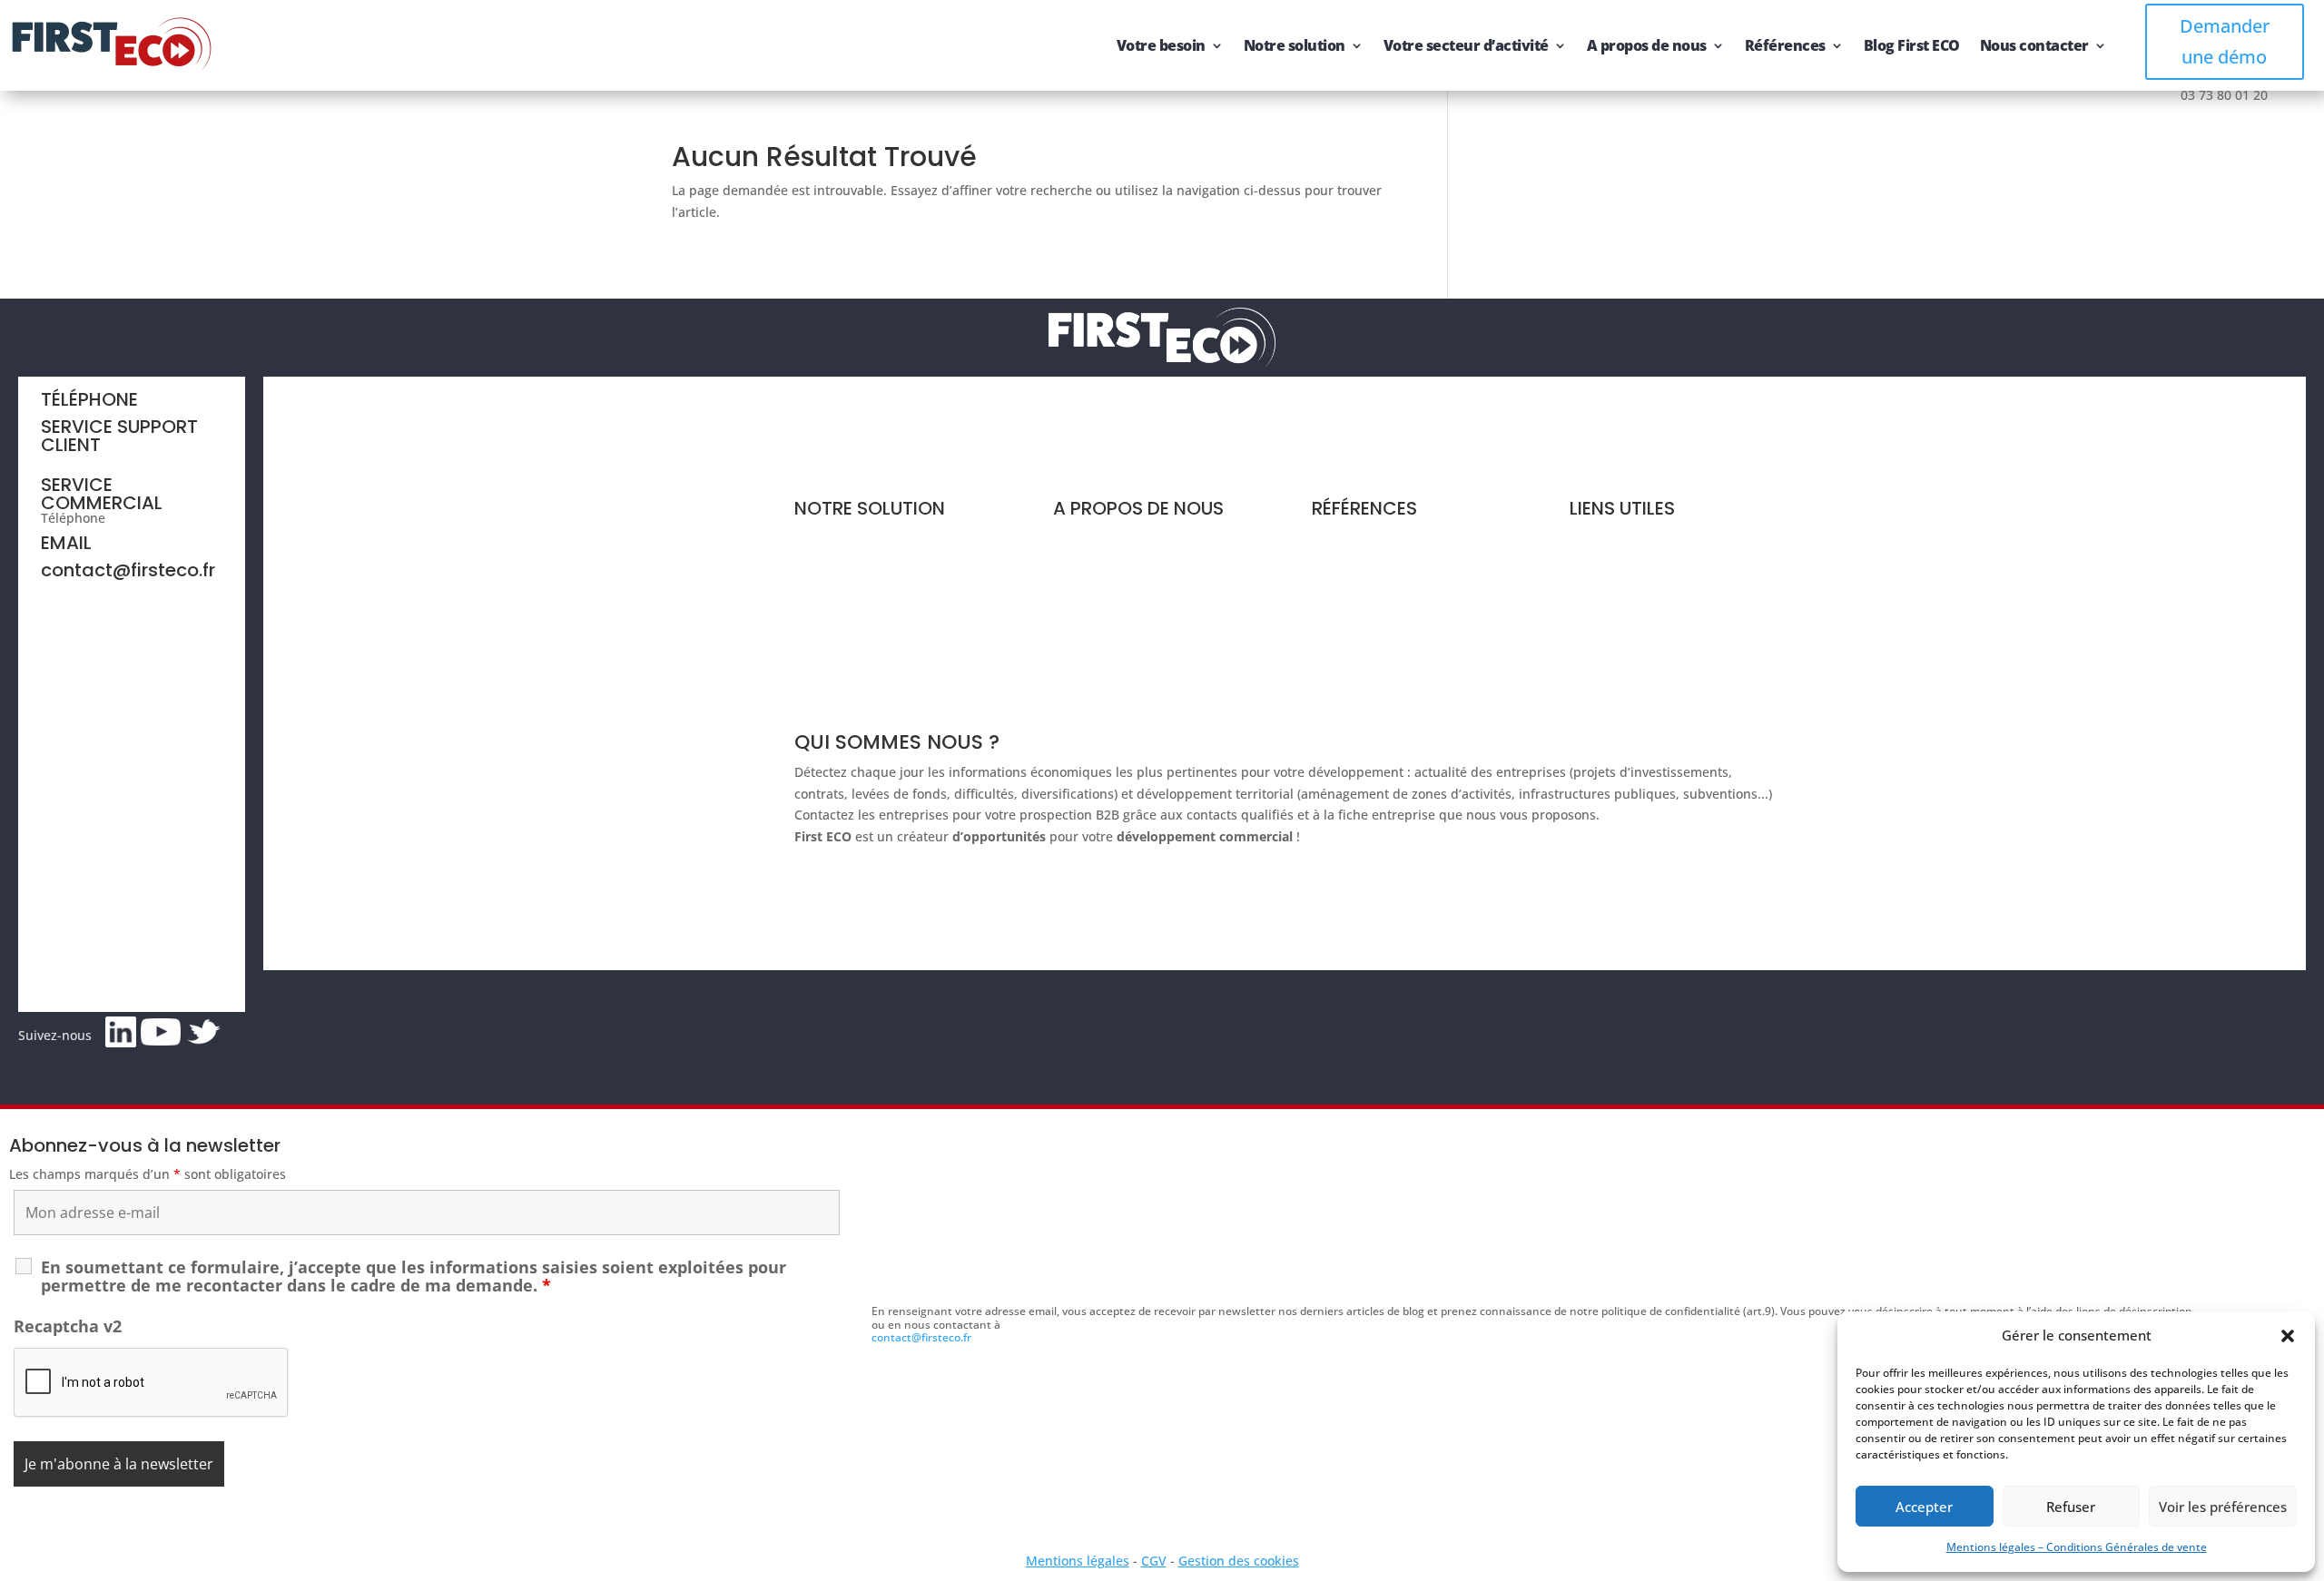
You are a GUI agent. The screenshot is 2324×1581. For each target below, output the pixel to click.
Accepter (1924, 1507)
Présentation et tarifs (859, 537)
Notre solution (1295, 45)
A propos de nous (1647, 45)
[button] (2288, 1336)
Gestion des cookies (1239, 1561)
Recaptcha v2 (68, 1326)
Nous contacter (2034, 45)
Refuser (2071, 1507)
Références (1785, 45)
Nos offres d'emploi (1113, 639)
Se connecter (1609, 639)
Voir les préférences (2223, 1507)
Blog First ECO (1912, 45)
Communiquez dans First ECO (1660, 570)
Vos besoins (831, 570)
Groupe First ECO (1105, 605)
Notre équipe (1093, 570)
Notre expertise (1101, 537)
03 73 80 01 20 (153, 518)
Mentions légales (1078, 1561)
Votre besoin (1161, 45)
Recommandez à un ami (1643, 605)
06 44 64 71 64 (84, 460)
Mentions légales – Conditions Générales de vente (2077, 1547)
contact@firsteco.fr (128, 570)
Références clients (1368, 537)
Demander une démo (2225, 41)
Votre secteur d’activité (1466, 45)
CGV (1154, 1561)
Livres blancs (1351, 570)
